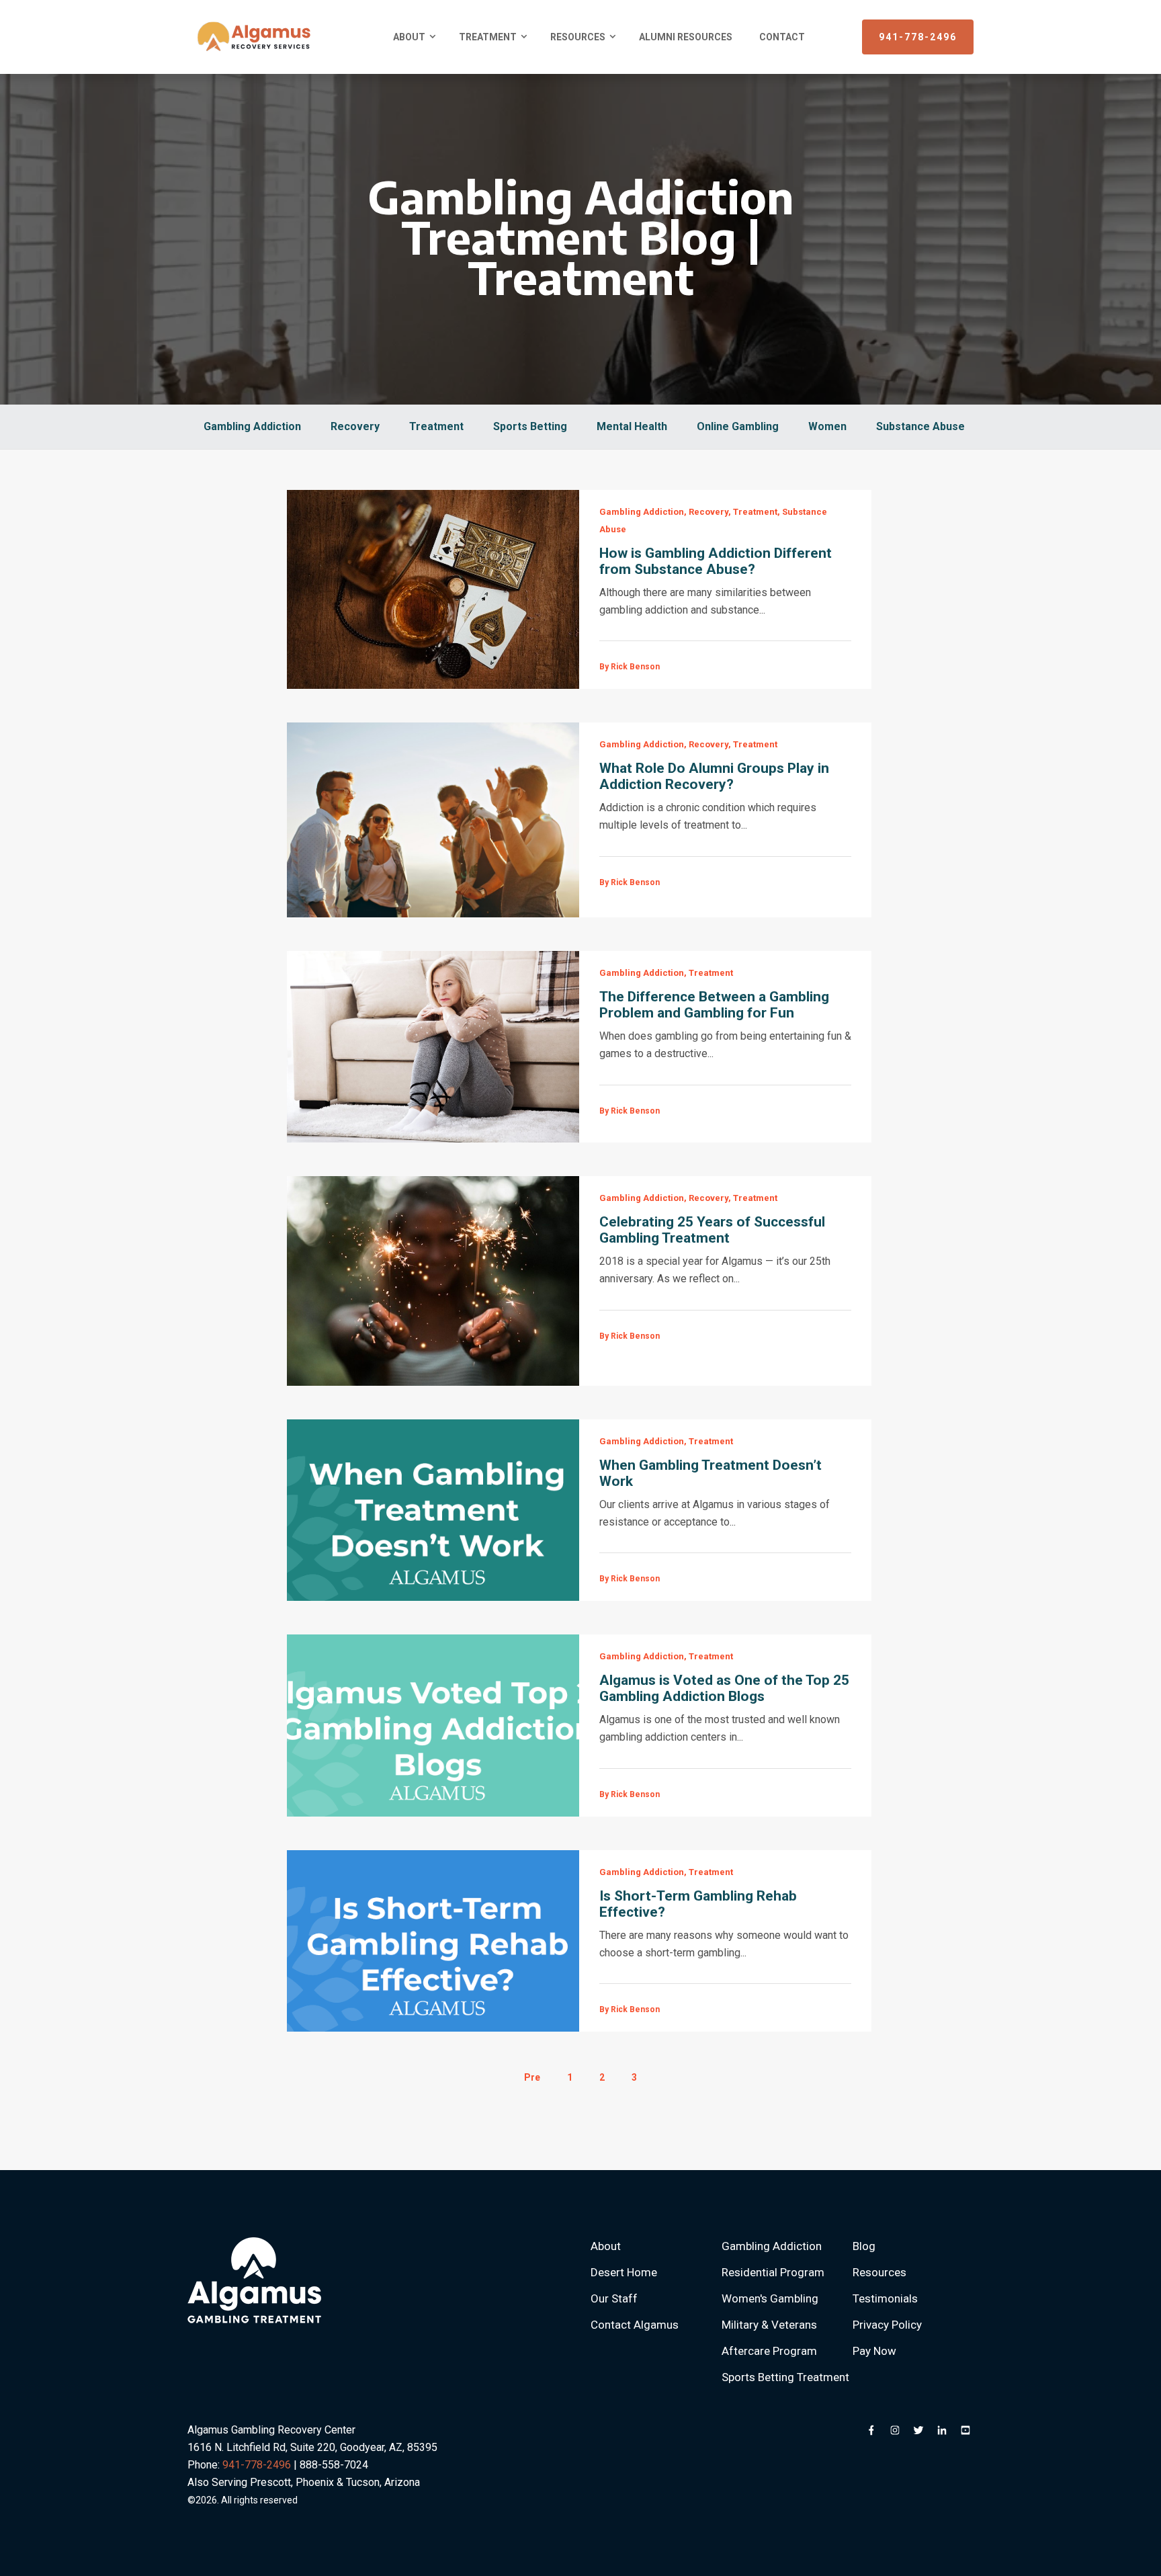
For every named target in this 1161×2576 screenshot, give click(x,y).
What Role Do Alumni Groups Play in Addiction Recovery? (714, 776)
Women (827, 426)
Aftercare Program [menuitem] (769, 2351)
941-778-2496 (918, 37)
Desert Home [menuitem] (624, 2272)
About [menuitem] (409, 37)
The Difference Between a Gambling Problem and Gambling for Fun (714, 1005)
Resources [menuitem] (578, 37)
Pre (532, 2077)
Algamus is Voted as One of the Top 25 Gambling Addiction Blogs (724, 1688)
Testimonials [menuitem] (885, 2298)
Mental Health (632, 426)
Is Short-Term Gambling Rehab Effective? (698, 1904)
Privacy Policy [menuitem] (887, 2325)
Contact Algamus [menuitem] (635, 2325)
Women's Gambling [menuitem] (770, 2298)
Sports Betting (530, 426)
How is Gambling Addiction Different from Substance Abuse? (716, 561)
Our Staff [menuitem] (614, 2298)
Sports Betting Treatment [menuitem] (785, 2377)
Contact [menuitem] (782, 37)
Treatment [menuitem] (488, 37)
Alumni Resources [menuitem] (686, 37)
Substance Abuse (920, 426)
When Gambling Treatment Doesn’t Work (711, 1473)
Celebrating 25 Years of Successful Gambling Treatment (712, 1230)
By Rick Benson (630, 667)
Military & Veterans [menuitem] (769, 2325)
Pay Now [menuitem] (874, 2351)
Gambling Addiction (252, 426)
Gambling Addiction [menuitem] (772, 2246)
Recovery (355, 426)
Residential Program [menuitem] (773, 2272)
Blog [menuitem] (864, 2246)
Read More (433, 589)
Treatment (436, 426)
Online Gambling (738, 426)
